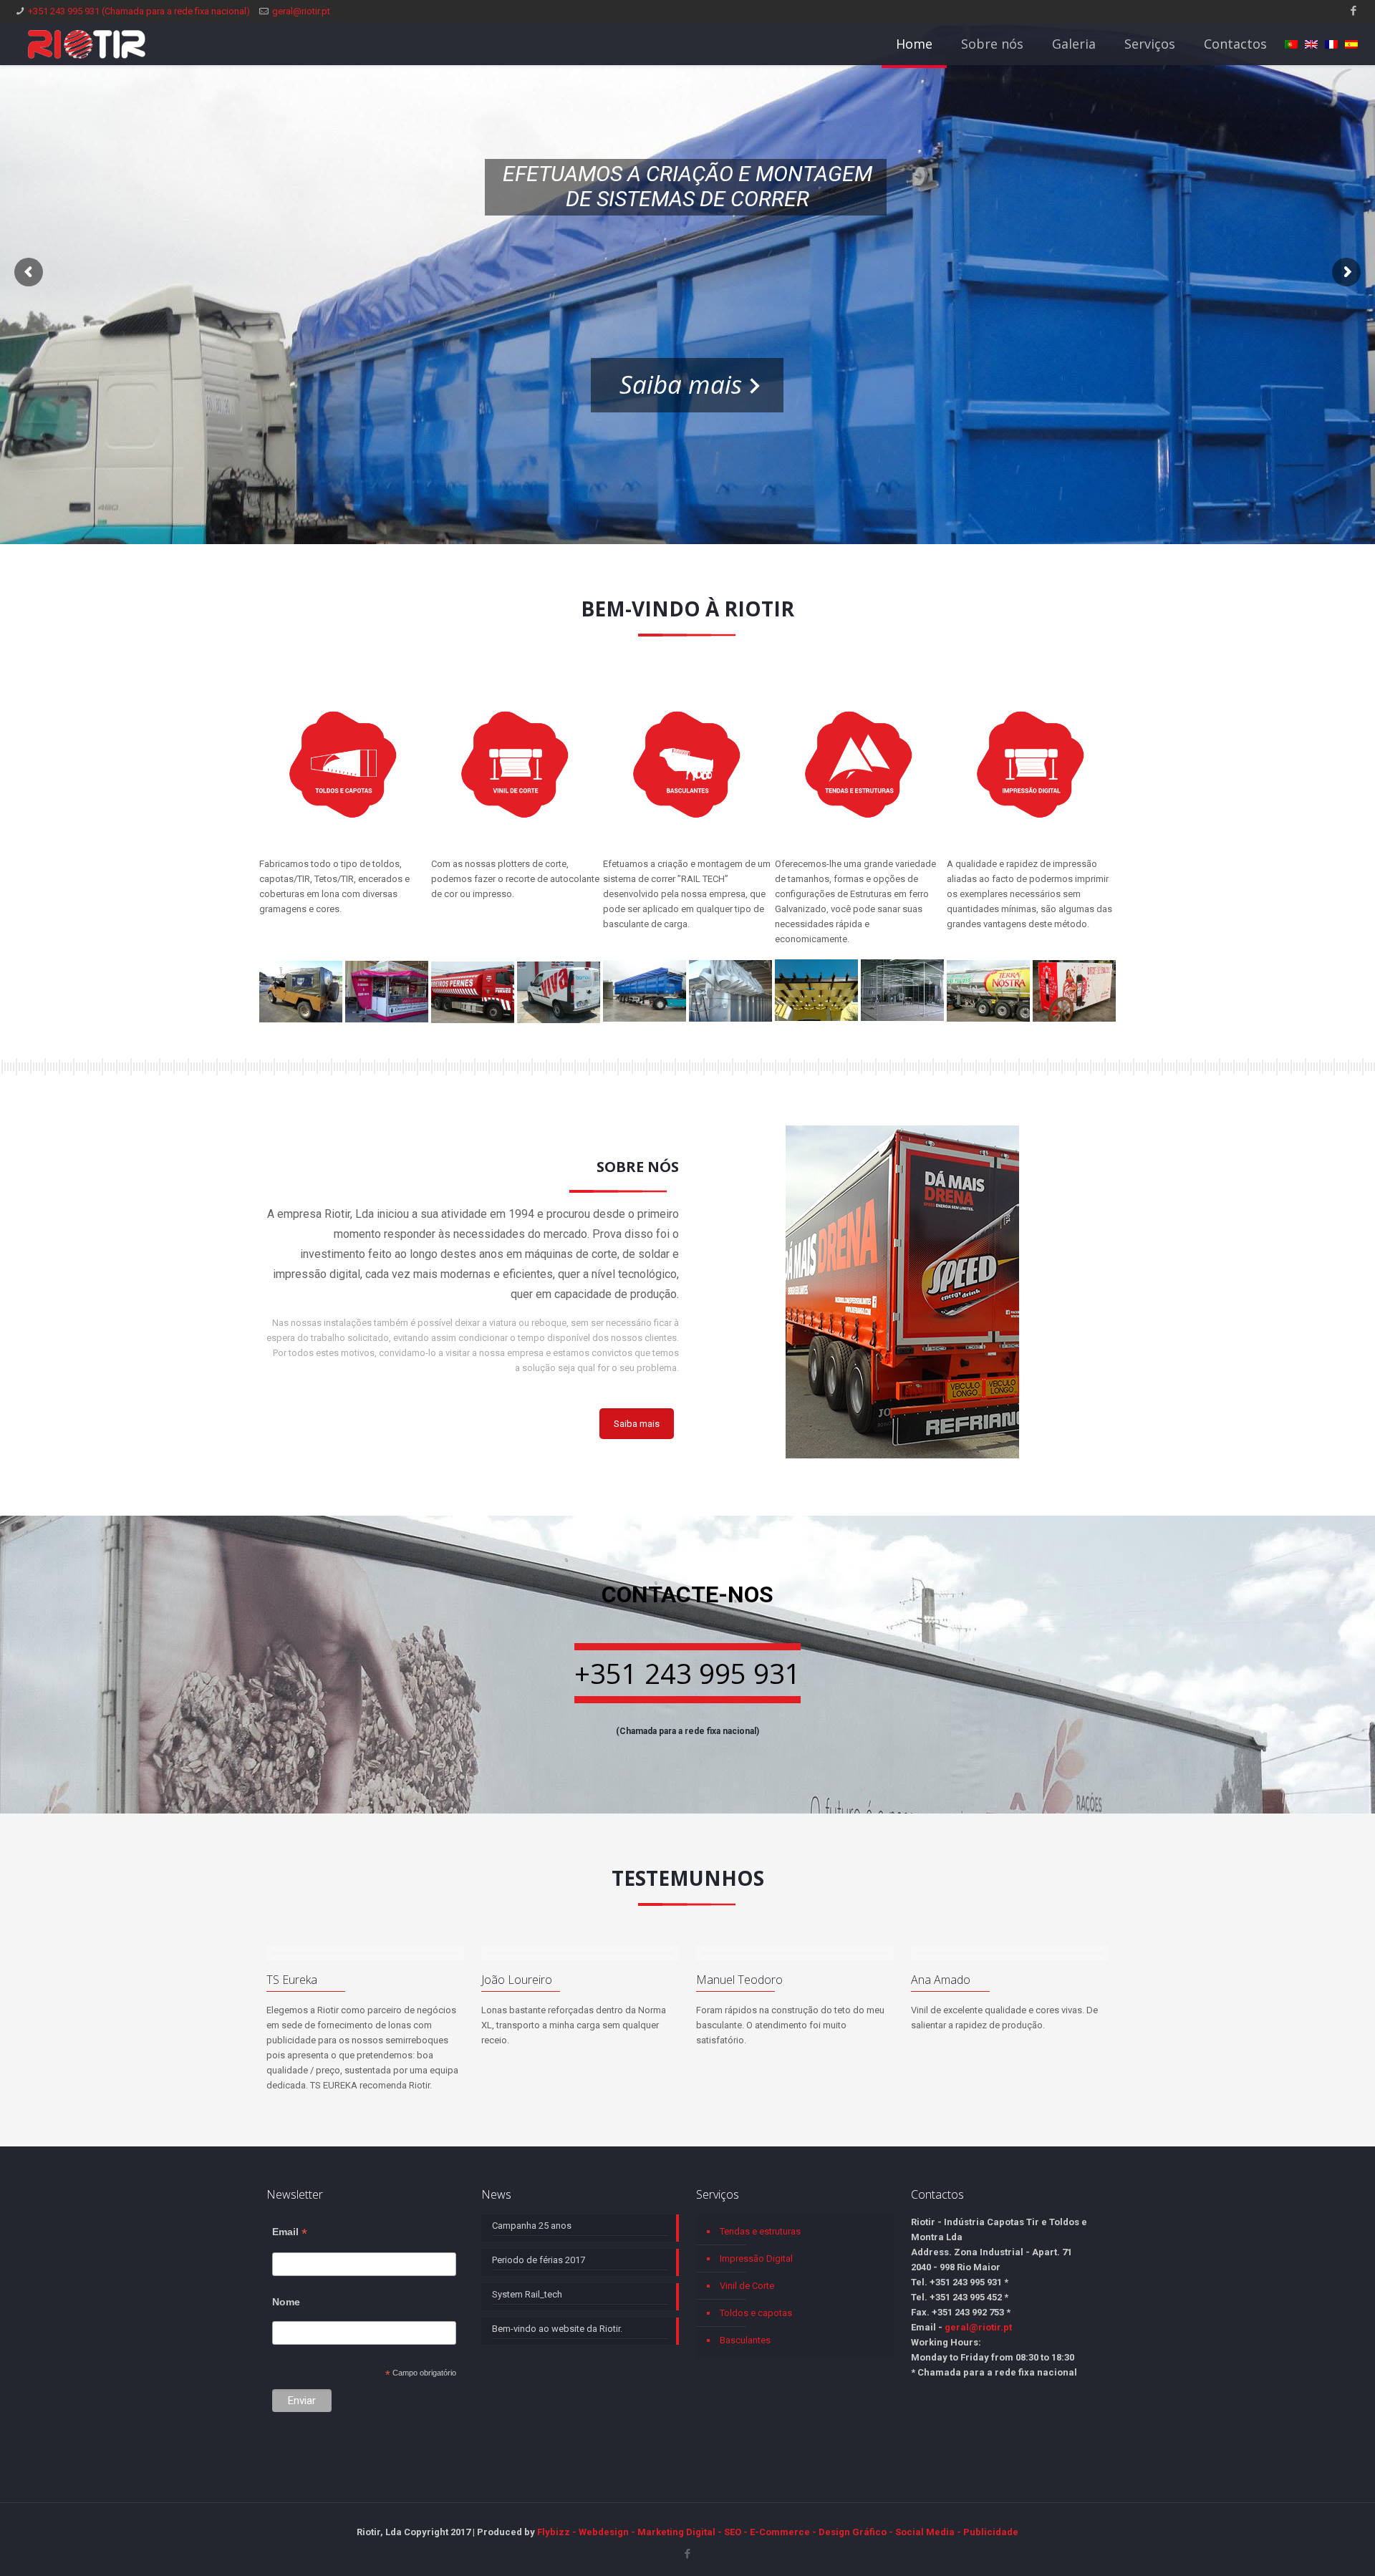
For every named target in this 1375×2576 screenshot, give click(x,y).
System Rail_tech (527, 2294)
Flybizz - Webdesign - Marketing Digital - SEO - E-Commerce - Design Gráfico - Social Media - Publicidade (778, 2532)
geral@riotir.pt (301, 11)
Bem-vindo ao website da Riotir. (557, 2329)
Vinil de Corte (747, 2286)
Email (290, 2232)
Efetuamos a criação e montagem (687, 174)
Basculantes (745, 2340)
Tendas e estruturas (760, 2231)
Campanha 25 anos (532, 2226)
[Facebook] (1354, 11)
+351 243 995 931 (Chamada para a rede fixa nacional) (139, 11)
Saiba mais (681, 384)
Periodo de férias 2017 (539, 2260)
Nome (286, 2302)
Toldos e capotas (756, 2313)
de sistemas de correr (687, 199)
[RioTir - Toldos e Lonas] (87, 44)
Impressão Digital (756, 2258)
